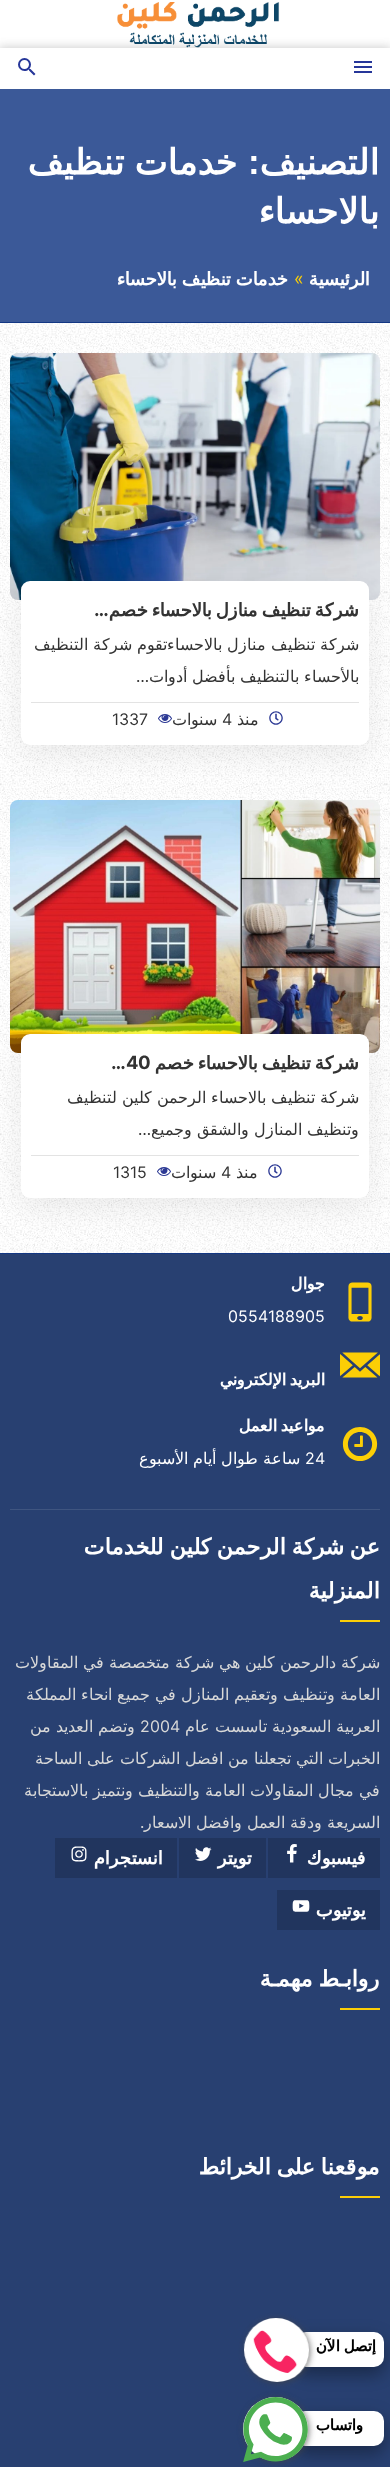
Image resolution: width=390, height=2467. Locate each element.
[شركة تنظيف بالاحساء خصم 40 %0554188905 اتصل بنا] (195, 925)
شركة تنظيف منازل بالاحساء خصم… (226, 609)
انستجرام (126, 1858)
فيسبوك (334, 1858)
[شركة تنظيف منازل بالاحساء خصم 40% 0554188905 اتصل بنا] (195, 475)
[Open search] (27, 68)
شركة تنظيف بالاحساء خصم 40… (235, 1062)
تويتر (232, 1858)
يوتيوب (338, 1910)
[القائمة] (363, 68)
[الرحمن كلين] (195, 24)
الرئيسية (339, 279)
